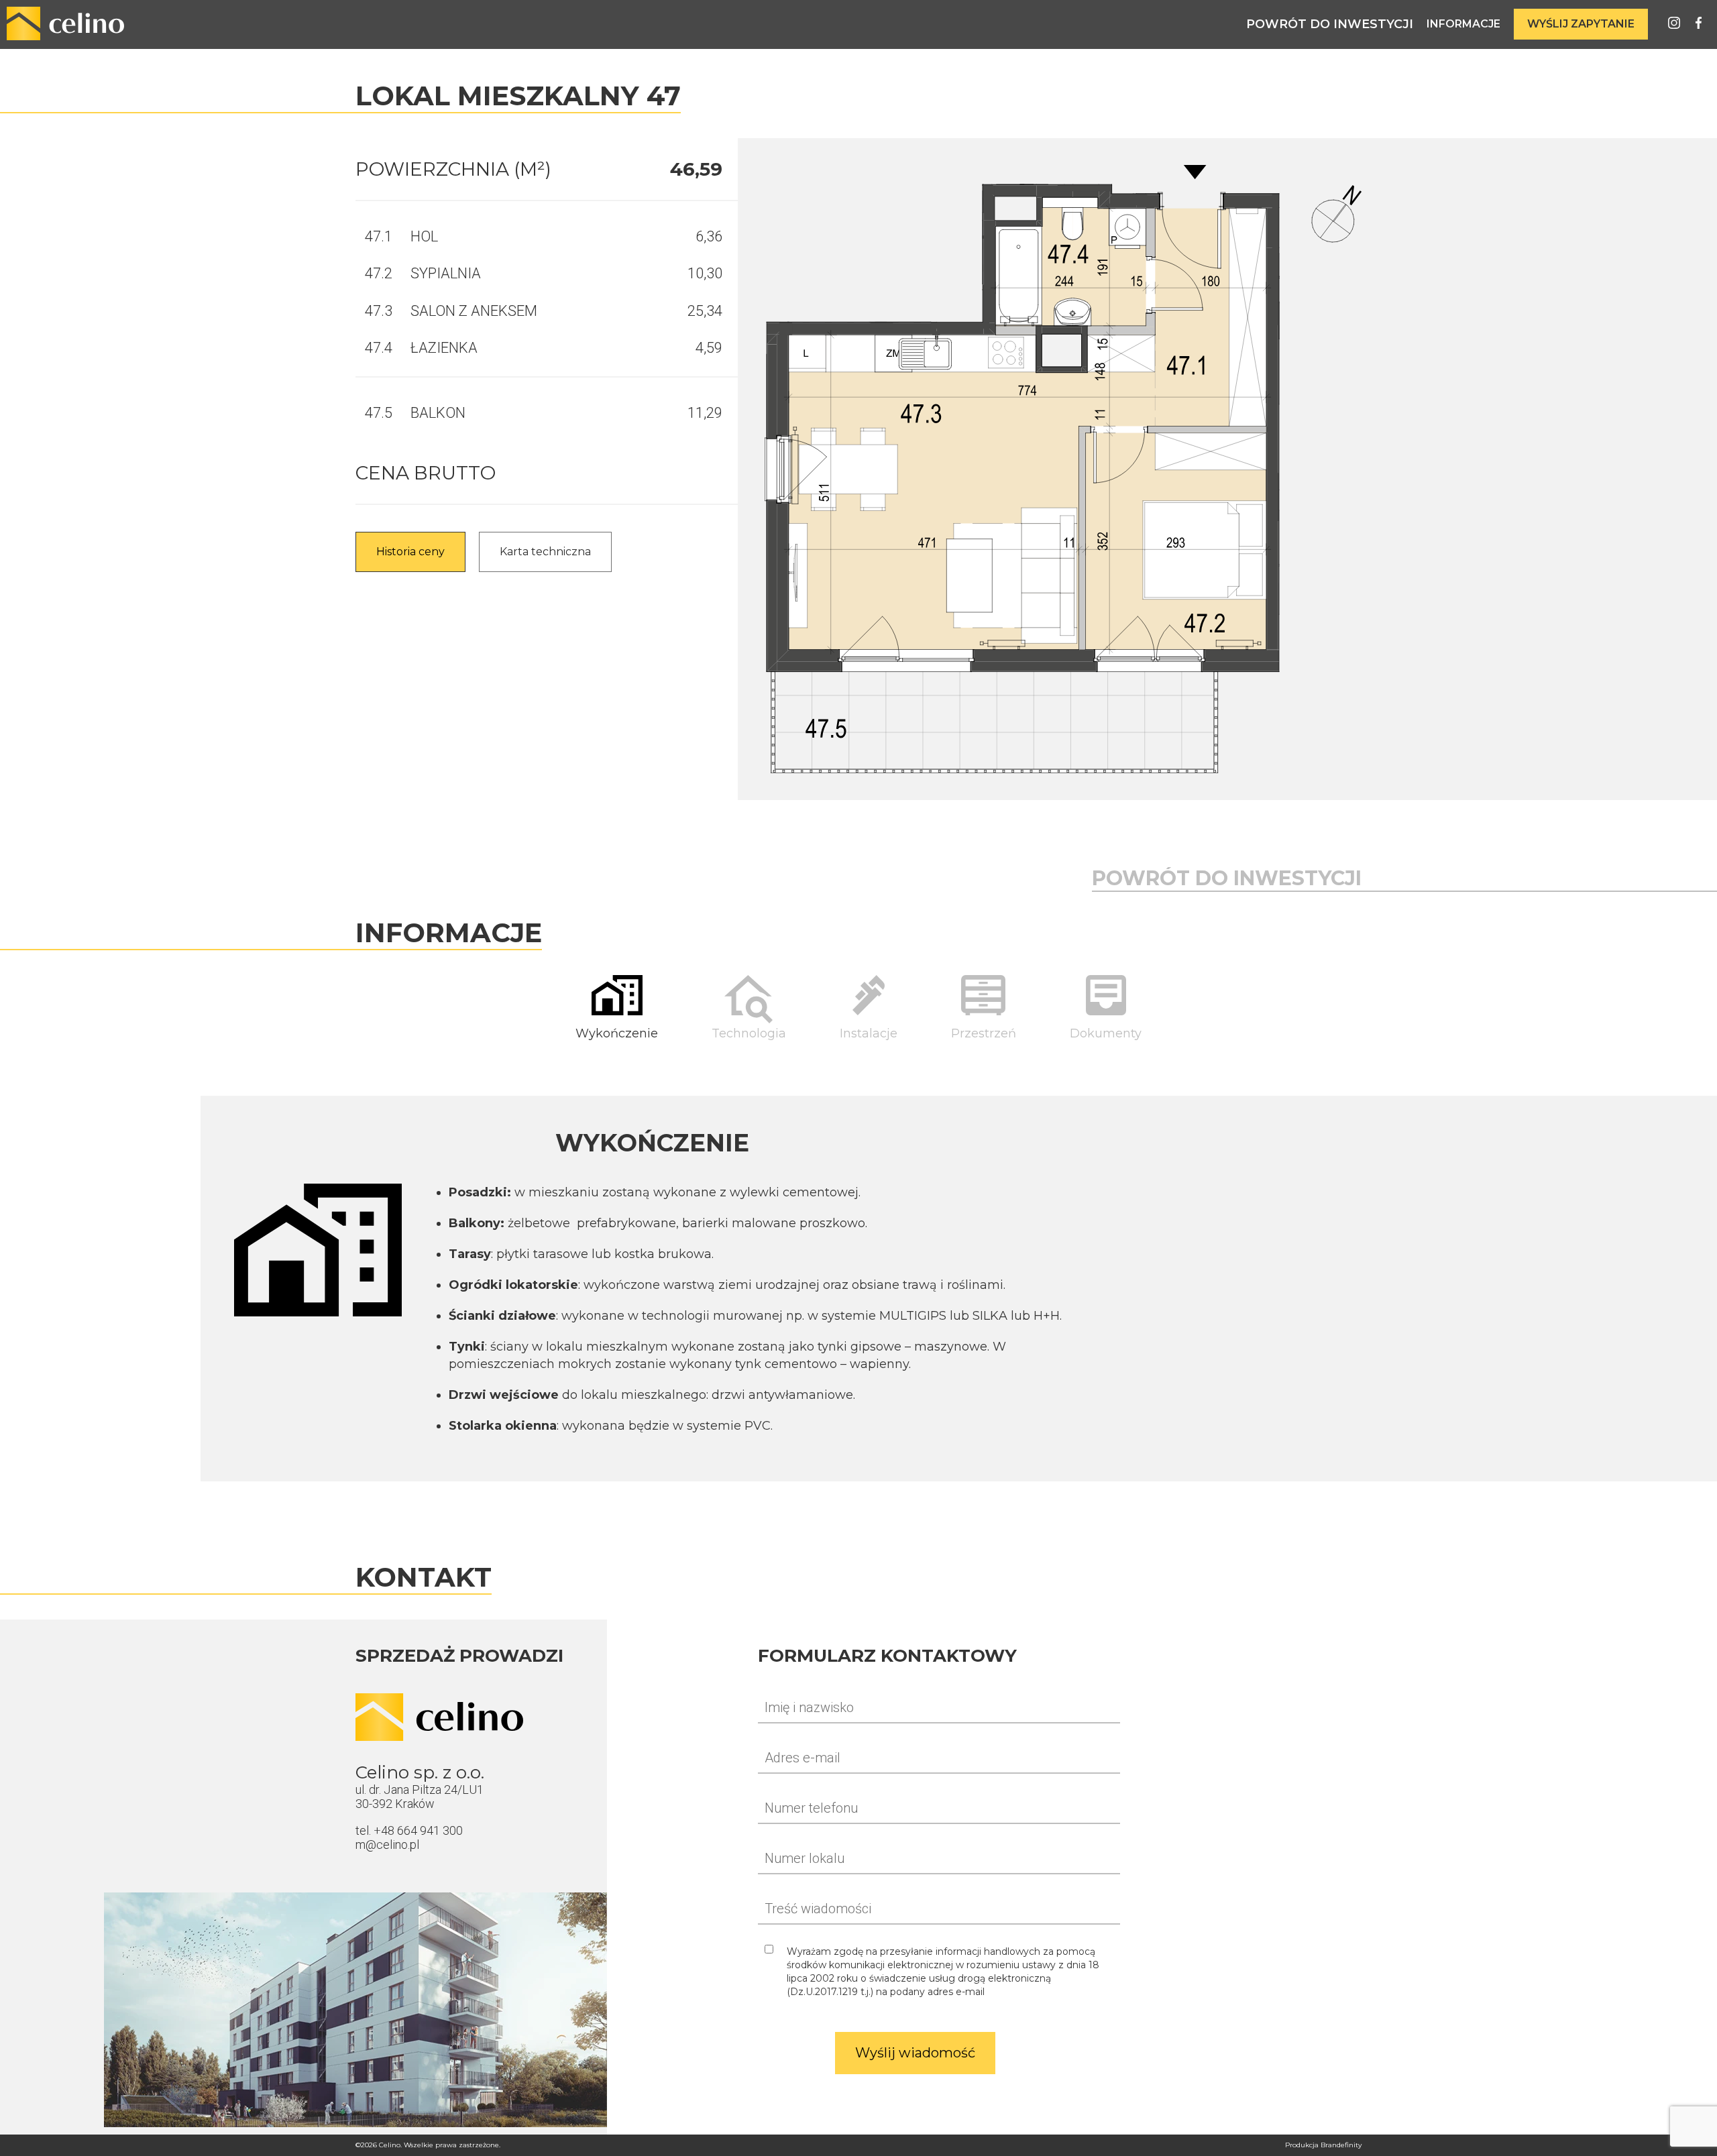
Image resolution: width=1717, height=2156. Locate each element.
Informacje (1463, 24)
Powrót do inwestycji (1330, 24)
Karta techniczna (545, 552)
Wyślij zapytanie (1581, 24)
